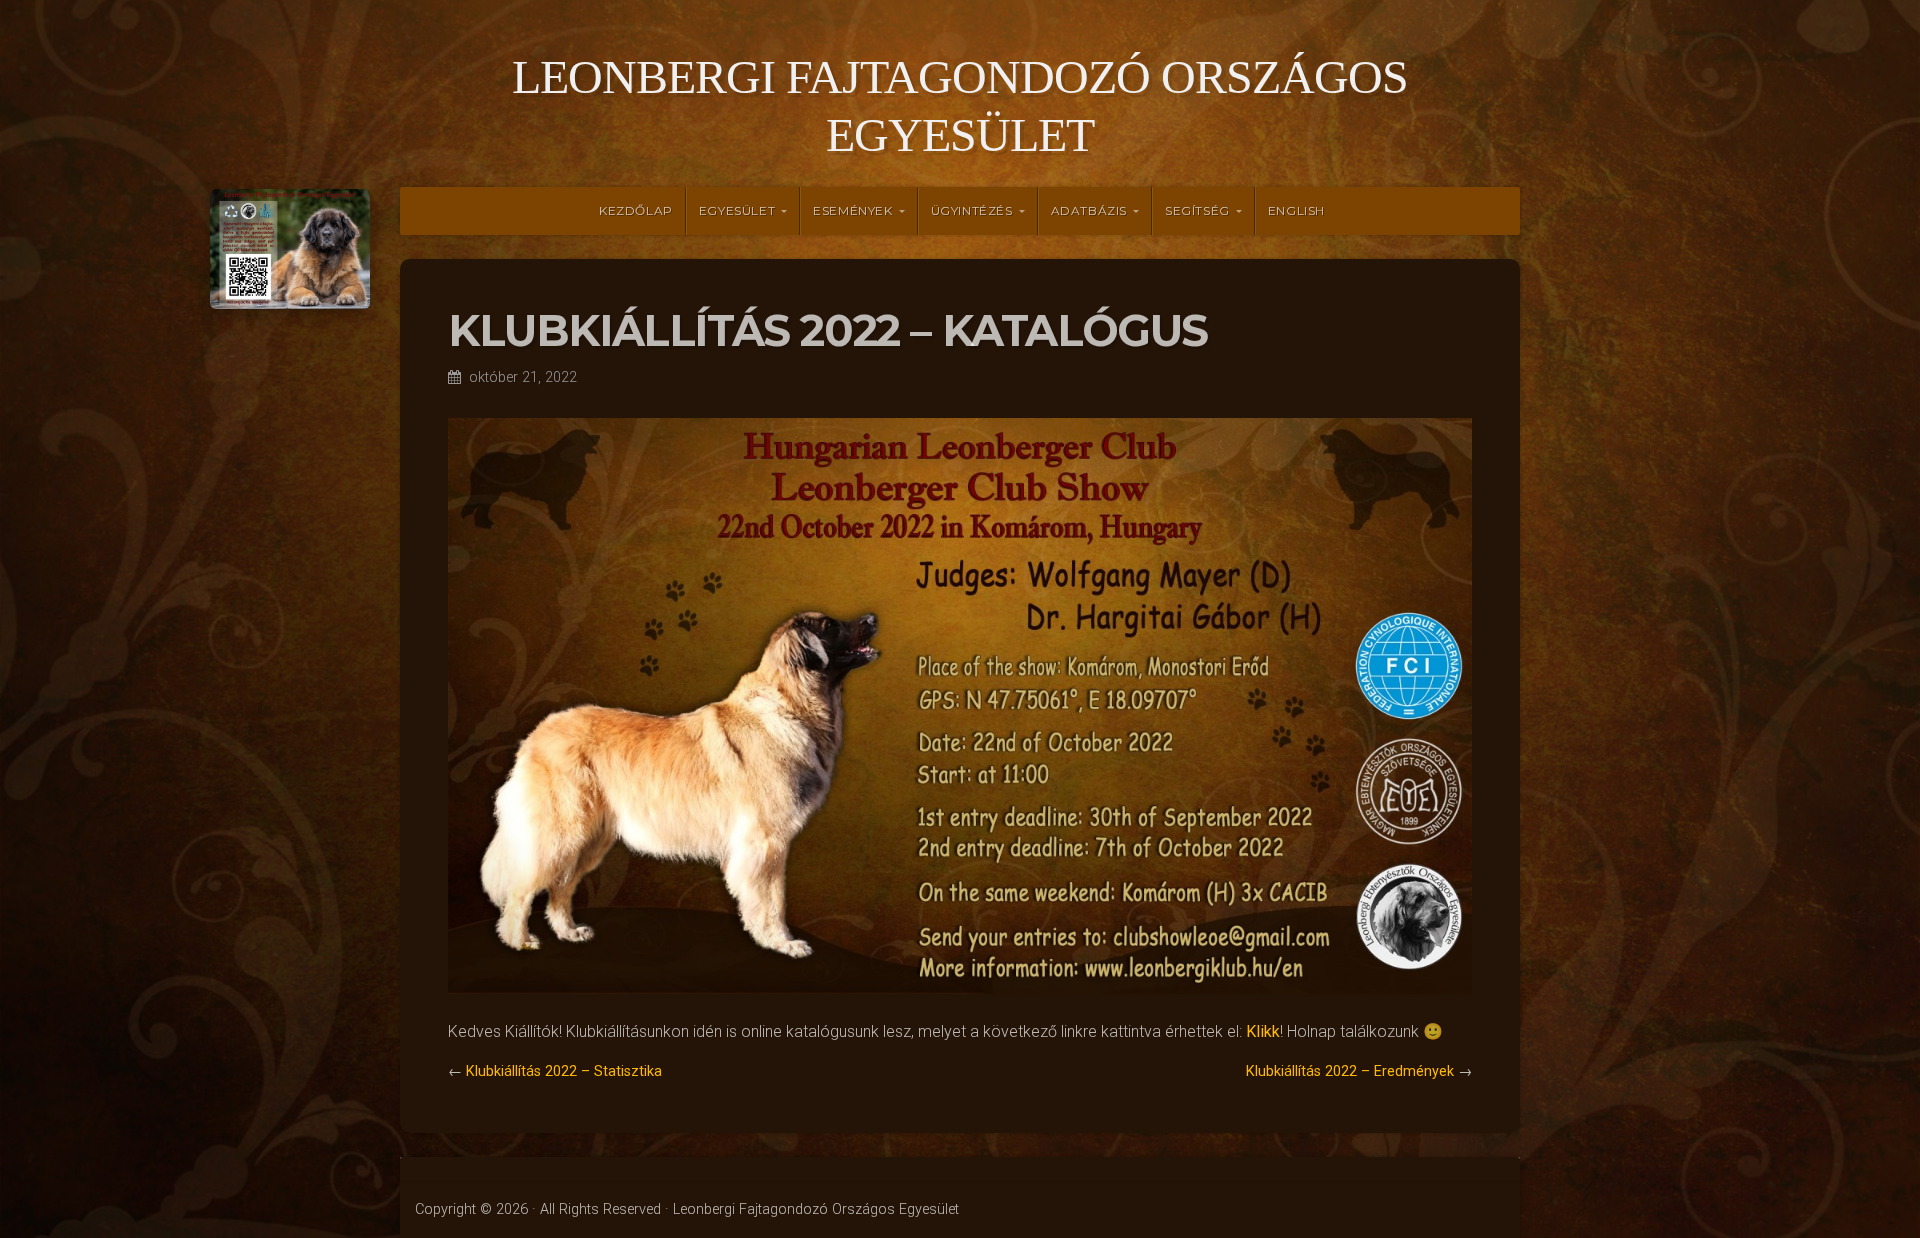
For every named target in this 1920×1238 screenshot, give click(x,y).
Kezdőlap (636, 210)
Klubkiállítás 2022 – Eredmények (1350, 1071)
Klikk (1263, 1031)
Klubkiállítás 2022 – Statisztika (564, 1071)
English (1296, 210)
